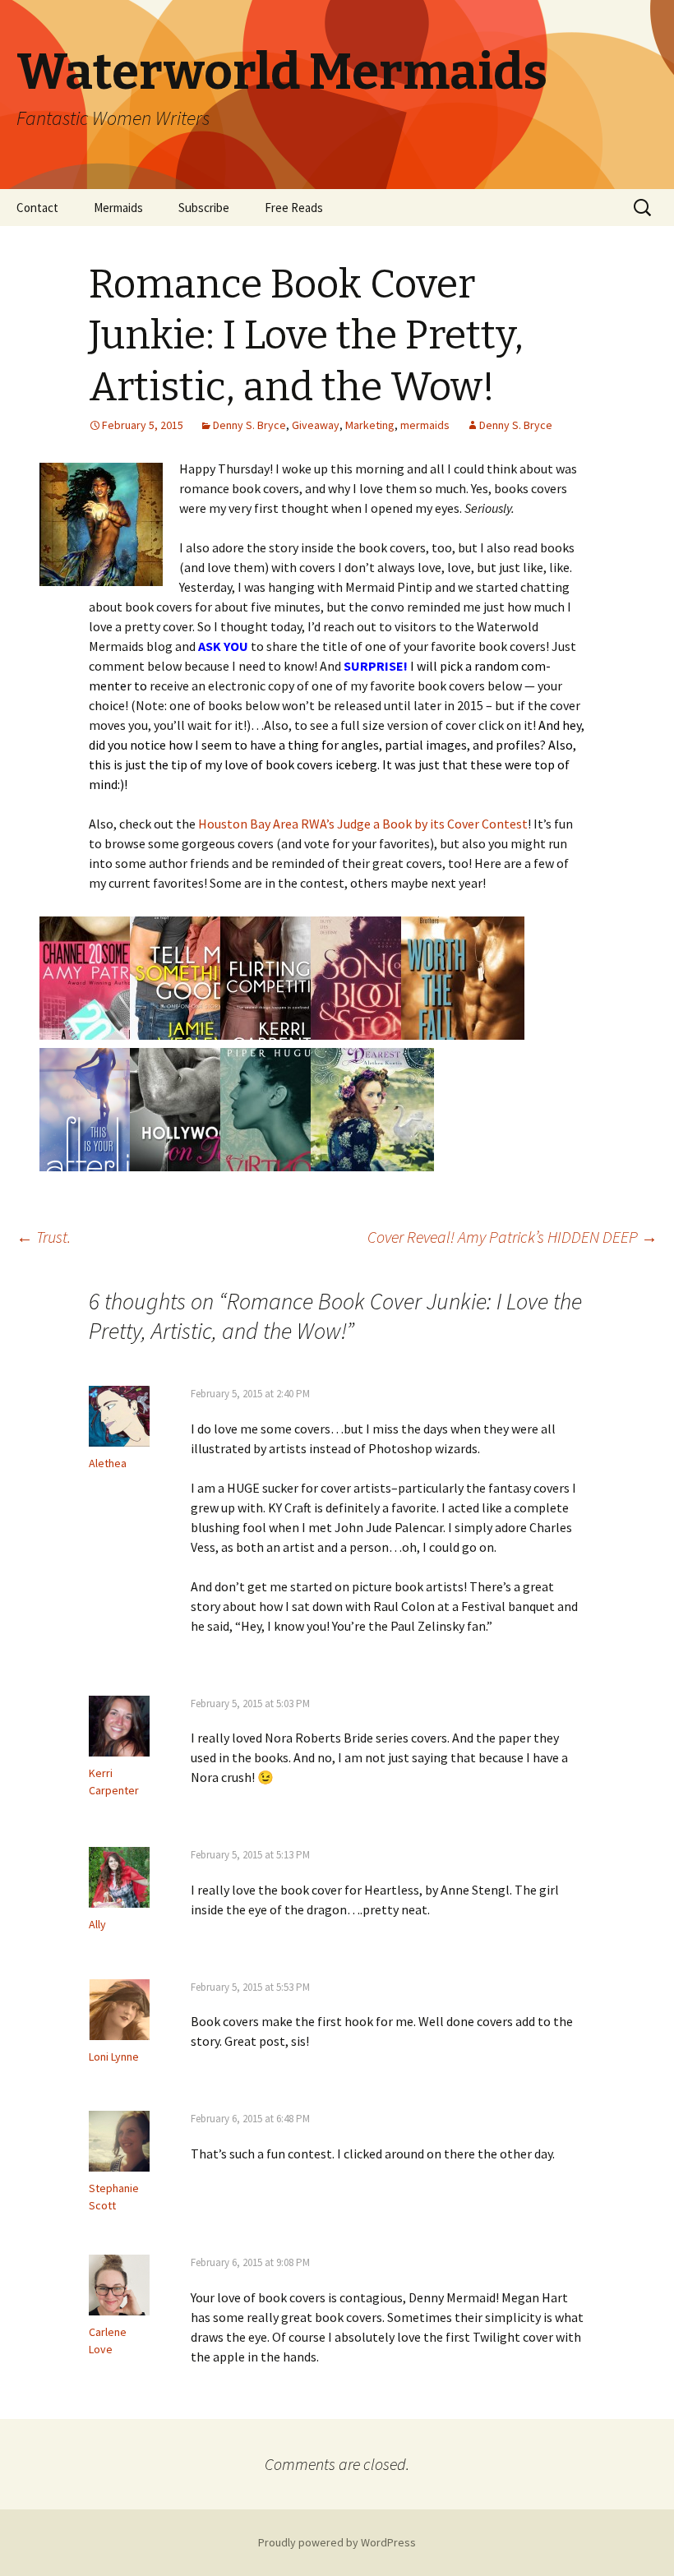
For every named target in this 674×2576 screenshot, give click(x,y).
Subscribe (204, 208)
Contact (37, 208)
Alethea (108, 1463)
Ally (97, 1924)
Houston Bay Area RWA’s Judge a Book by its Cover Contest (363, 824)
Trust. (44, 1237)
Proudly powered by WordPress (337, 2542)
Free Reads (294, 208)
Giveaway (316, 425)
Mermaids (118, 208)
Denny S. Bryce (249, 425)
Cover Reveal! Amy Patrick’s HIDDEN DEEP (512, 1237)
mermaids (425, 425)
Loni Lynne (114, 2057)
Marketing (370, 425)
